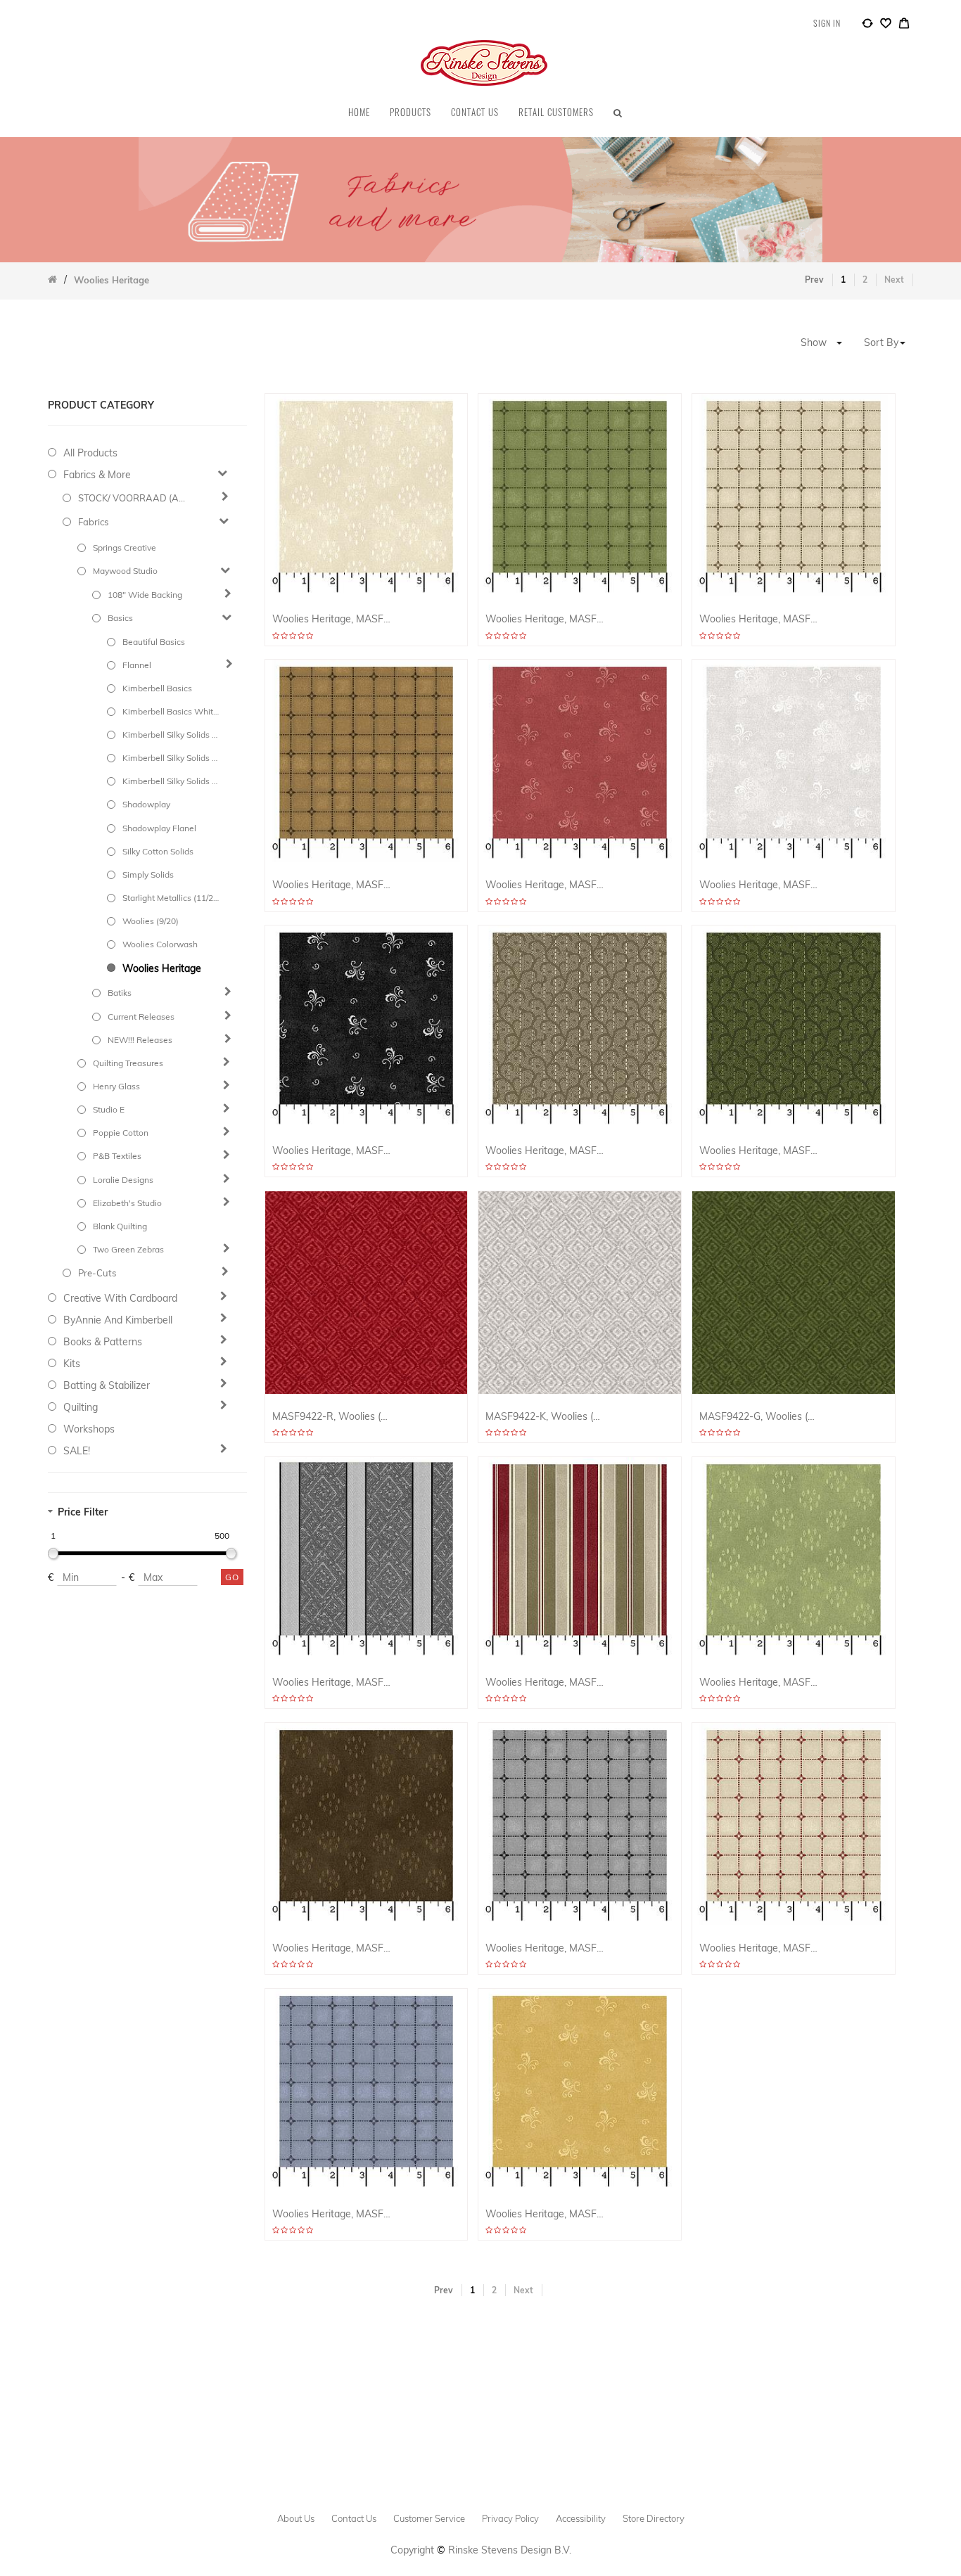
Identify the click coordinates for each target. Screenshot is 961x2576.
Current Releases (141, 1017)
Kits (72, 1364)
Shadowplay (146, 804)
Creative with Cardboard (120, 1298)
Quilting (81, 1407)
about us (296, 2518)
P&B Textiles (117, 1156)
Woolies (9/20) (151, 921)
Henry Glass (116, 1086)
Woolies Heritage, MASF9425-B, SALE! (332, 2214)
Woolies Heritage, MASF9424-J (332, 1151)
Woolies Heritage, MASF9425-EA (759, 619)
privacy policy (510, 2518)
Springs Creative (125, 547)
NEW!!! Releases (140, 1040)
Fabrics (93, 522)
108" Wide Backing (145, 595)
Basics (120, 618)
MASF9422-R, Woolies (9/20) (332, 1417)
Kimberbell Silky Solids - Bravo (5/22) (171, 758)
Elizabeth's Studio (127, 1203)
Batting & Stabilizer (107, 1385)
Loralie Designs (123, 1180)
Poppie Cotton (121, 1133)
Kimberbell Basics (157, 688)
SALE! (77, 1451)
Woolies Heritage (162, 968)
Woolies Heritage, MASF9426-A (332, 1948)
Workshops (89, 1429)
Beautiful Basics (154, 642)
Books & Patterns (103, 1342)
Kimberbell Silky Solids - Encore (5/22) (171, 781)
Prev (814, 280)
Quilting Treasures (128, 1063)
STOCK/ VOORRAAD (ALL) (134, 498)
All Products (90, 453)
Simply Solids (148, 874)
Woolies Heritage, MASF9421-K (332, 1683)
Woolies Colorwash (160, 944)
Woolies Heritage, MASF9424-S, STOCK (545, 2214)
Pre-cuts (97, 1273)
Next (894, 280)
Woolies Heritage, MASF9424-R (545, 885)
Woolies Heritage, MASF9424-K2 (759, 885)
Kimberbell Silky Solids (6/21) (171, 735)
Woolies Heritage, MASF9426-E (332, 619)
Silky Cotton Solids (158, 851)
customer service (429, 2518)
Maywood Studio (125, 571)
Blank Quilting (120, 1226)
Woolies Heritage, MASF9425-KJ (545, 1948)
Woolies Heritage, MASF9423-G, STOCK (759, 1151)
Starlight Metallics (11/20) (171, 898)
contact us (354, 2518)
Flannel (137, 665)
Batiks (120, 993)
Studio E (109, 1109)
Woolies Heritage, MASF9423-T (545, 1151)
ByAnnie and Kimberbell (118, 1320)
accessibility (581, 2518)
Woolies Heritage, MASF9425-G (545, 619)
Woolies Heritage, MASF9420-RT (545, 1683)
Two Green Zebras (128, 1249)
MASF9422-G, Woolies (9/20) (759, 1417)
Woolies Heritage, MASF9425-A (332, 885)
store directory (654, 2518)
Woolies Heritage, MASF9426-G (759, 1683)
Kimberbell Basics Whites (171, 711)
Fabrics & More (97, 475)
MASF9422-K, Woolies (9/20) (545, 1417)
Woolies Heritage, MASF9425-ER (759, 1948)
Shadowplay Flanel (159, 828)
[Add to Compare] (867, 25)
